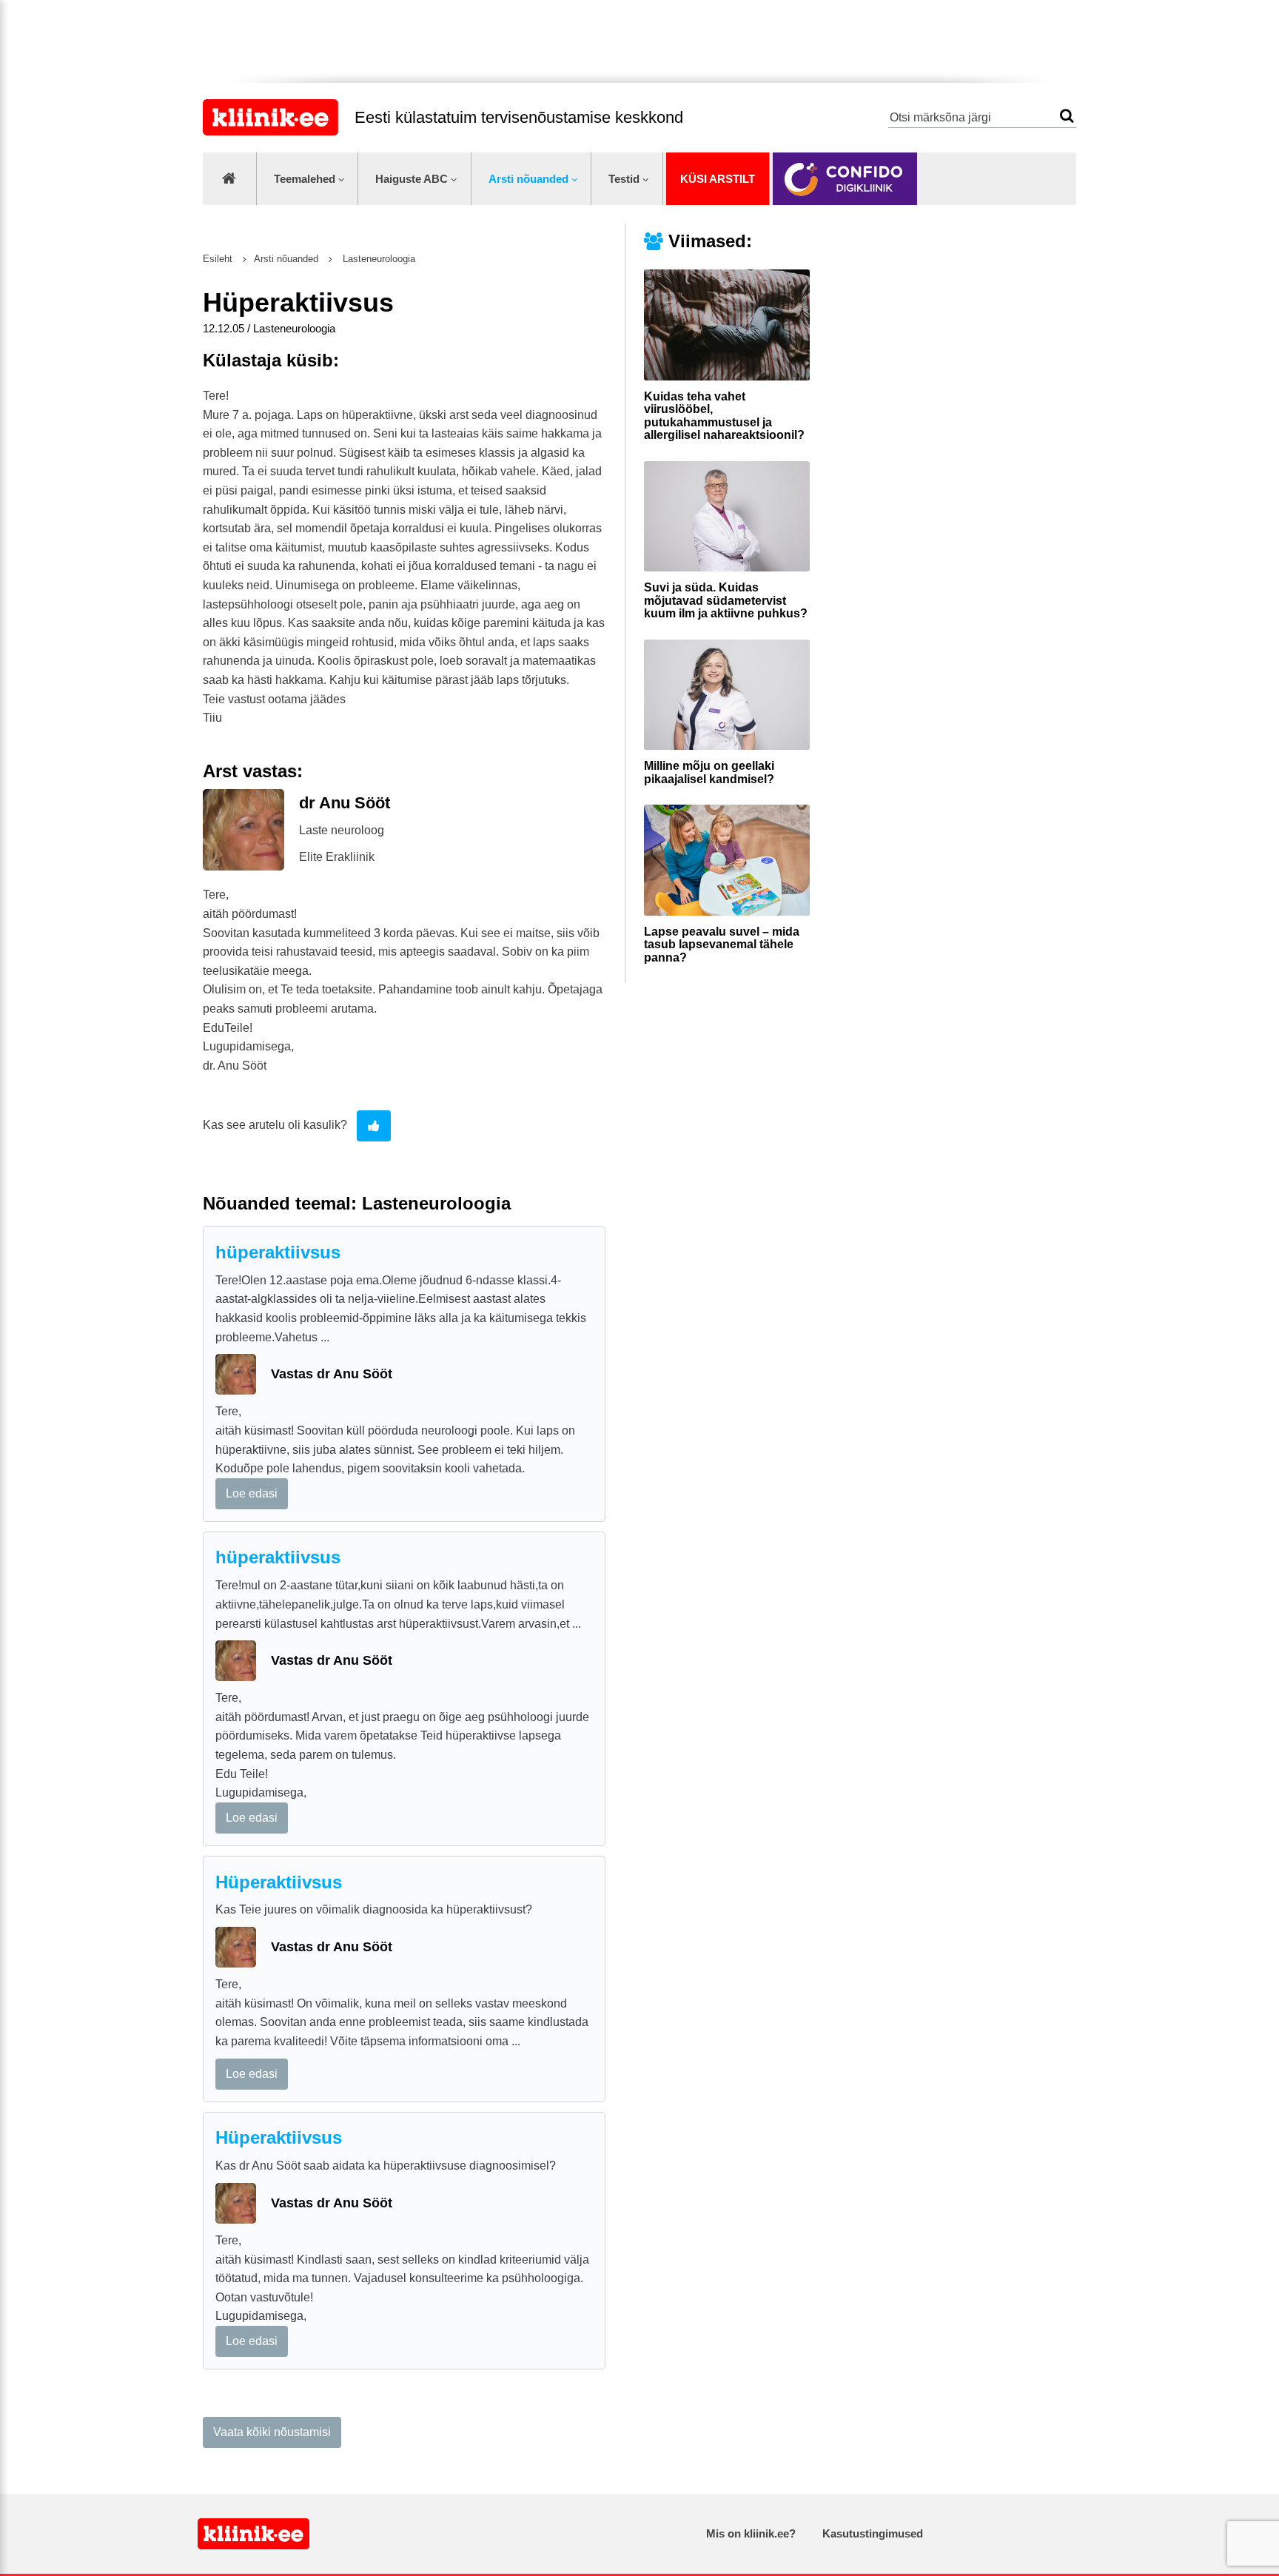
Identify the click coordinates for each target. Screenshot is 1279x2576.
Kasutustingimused (873, 2533)
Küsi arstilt (718, 179)
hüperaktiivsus (278, 1252)
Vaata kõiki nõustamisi (272, 2432)
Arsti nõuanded (528, 179)
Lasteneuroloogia (377, 259)
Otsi (1067, 116)
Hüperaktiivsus (279, 1882)
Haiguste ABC (412, 179)
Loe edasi (252, 1493)
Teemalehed (305, 179)
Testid (624, 179)
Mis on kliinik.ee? (751, 2533)
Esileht (218, 259)
